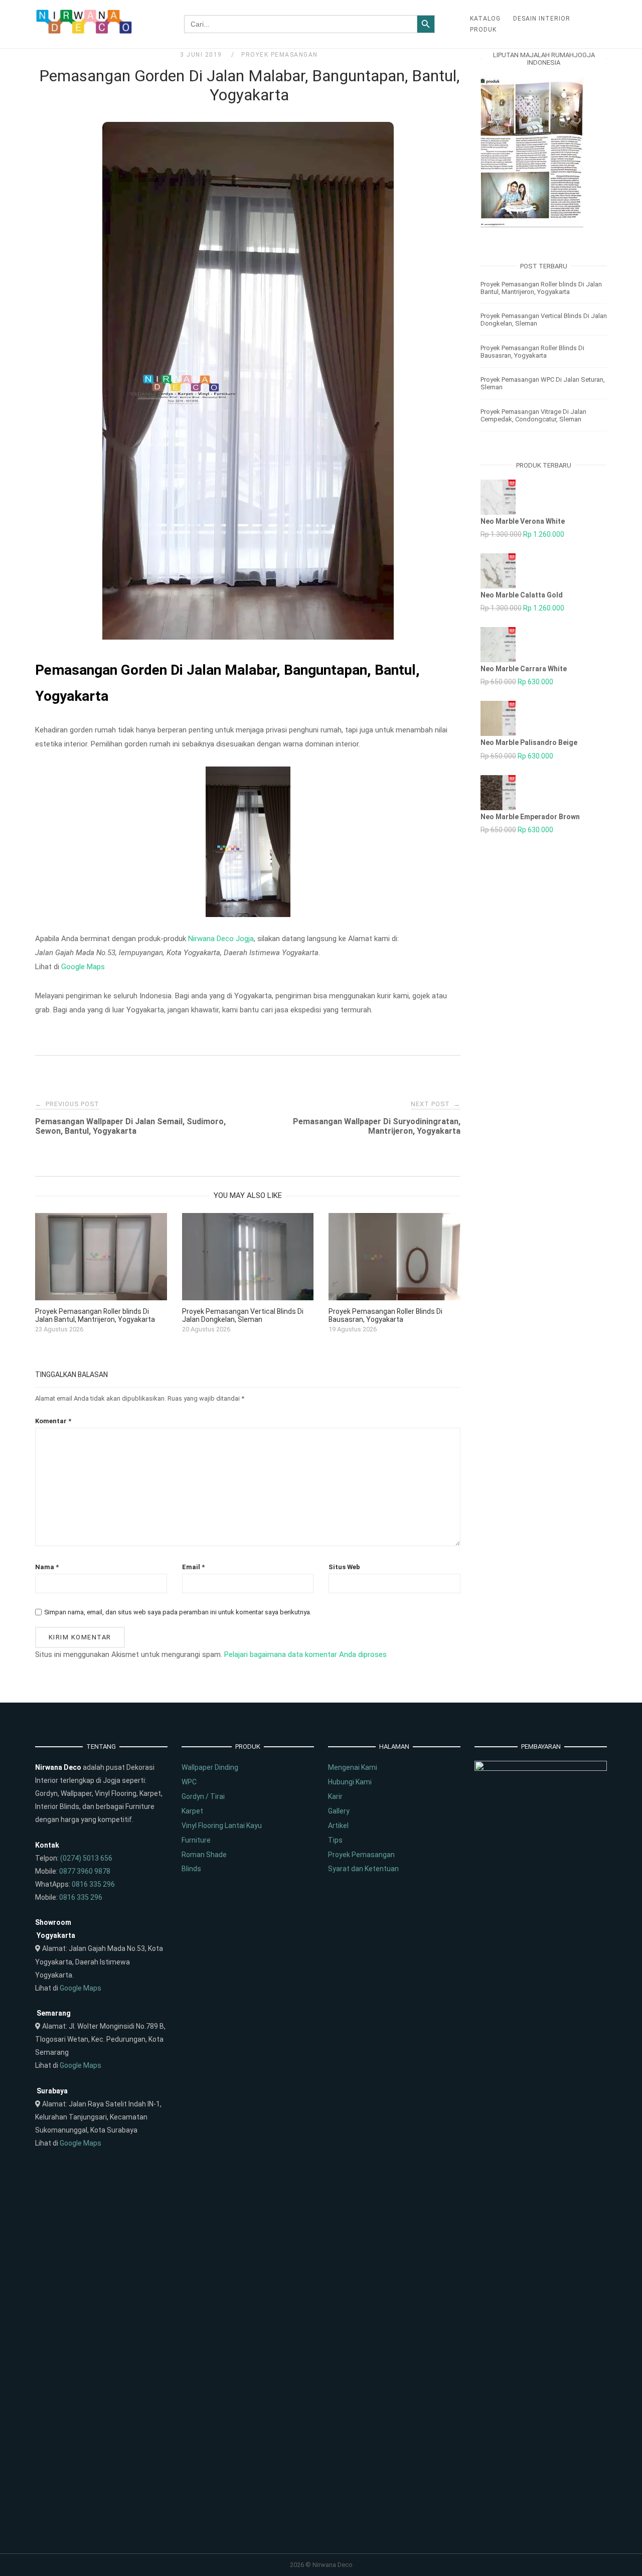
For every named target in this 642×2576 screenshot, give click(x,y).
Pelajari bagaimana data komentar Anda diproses (305, 1654)
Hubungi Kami (350, 1782)
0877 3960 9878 (85, 1871)
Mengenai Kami (353, 1767)
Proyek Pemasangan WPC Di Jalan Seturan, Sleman (543, 383)
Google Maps (83, 967)
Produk (483, 30)
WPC (189, 1782)
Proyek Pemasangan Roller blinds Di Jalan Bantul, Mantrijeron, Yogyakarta (541, 288)
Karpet (192, 1811)
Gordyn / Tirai (203, 1796)
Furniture (196, 1840)
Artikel (338, 1826)
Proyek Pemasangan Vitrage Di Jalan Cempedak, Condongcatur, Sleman (533, 415)
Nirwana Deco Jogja (221, 939)
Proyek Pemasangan (280, 55)
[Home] (85, 32)
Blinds (191, 1869)
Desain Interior (542, 19)
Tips (335, 1840)
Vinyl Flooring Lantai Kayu (222, 1826)
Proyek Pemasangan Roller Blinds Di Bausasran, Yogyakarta (532, 352)
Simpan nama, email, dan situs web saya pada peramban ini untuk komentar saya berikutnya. (178, 1612)
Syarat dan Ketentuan (363, 1869)
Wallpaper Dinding (210, 1767)
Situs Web (344, 1567)
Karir (335, 1796)
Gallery (339, 1811)
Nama (47, 1567)
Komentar (53, 1421)
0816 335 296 (93, 1884)
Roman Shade (204, 1855)
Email (193, 1567)
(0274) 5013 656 (86, 1858)
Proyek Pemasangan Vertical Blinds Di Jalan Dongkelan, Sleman (544, 320)
